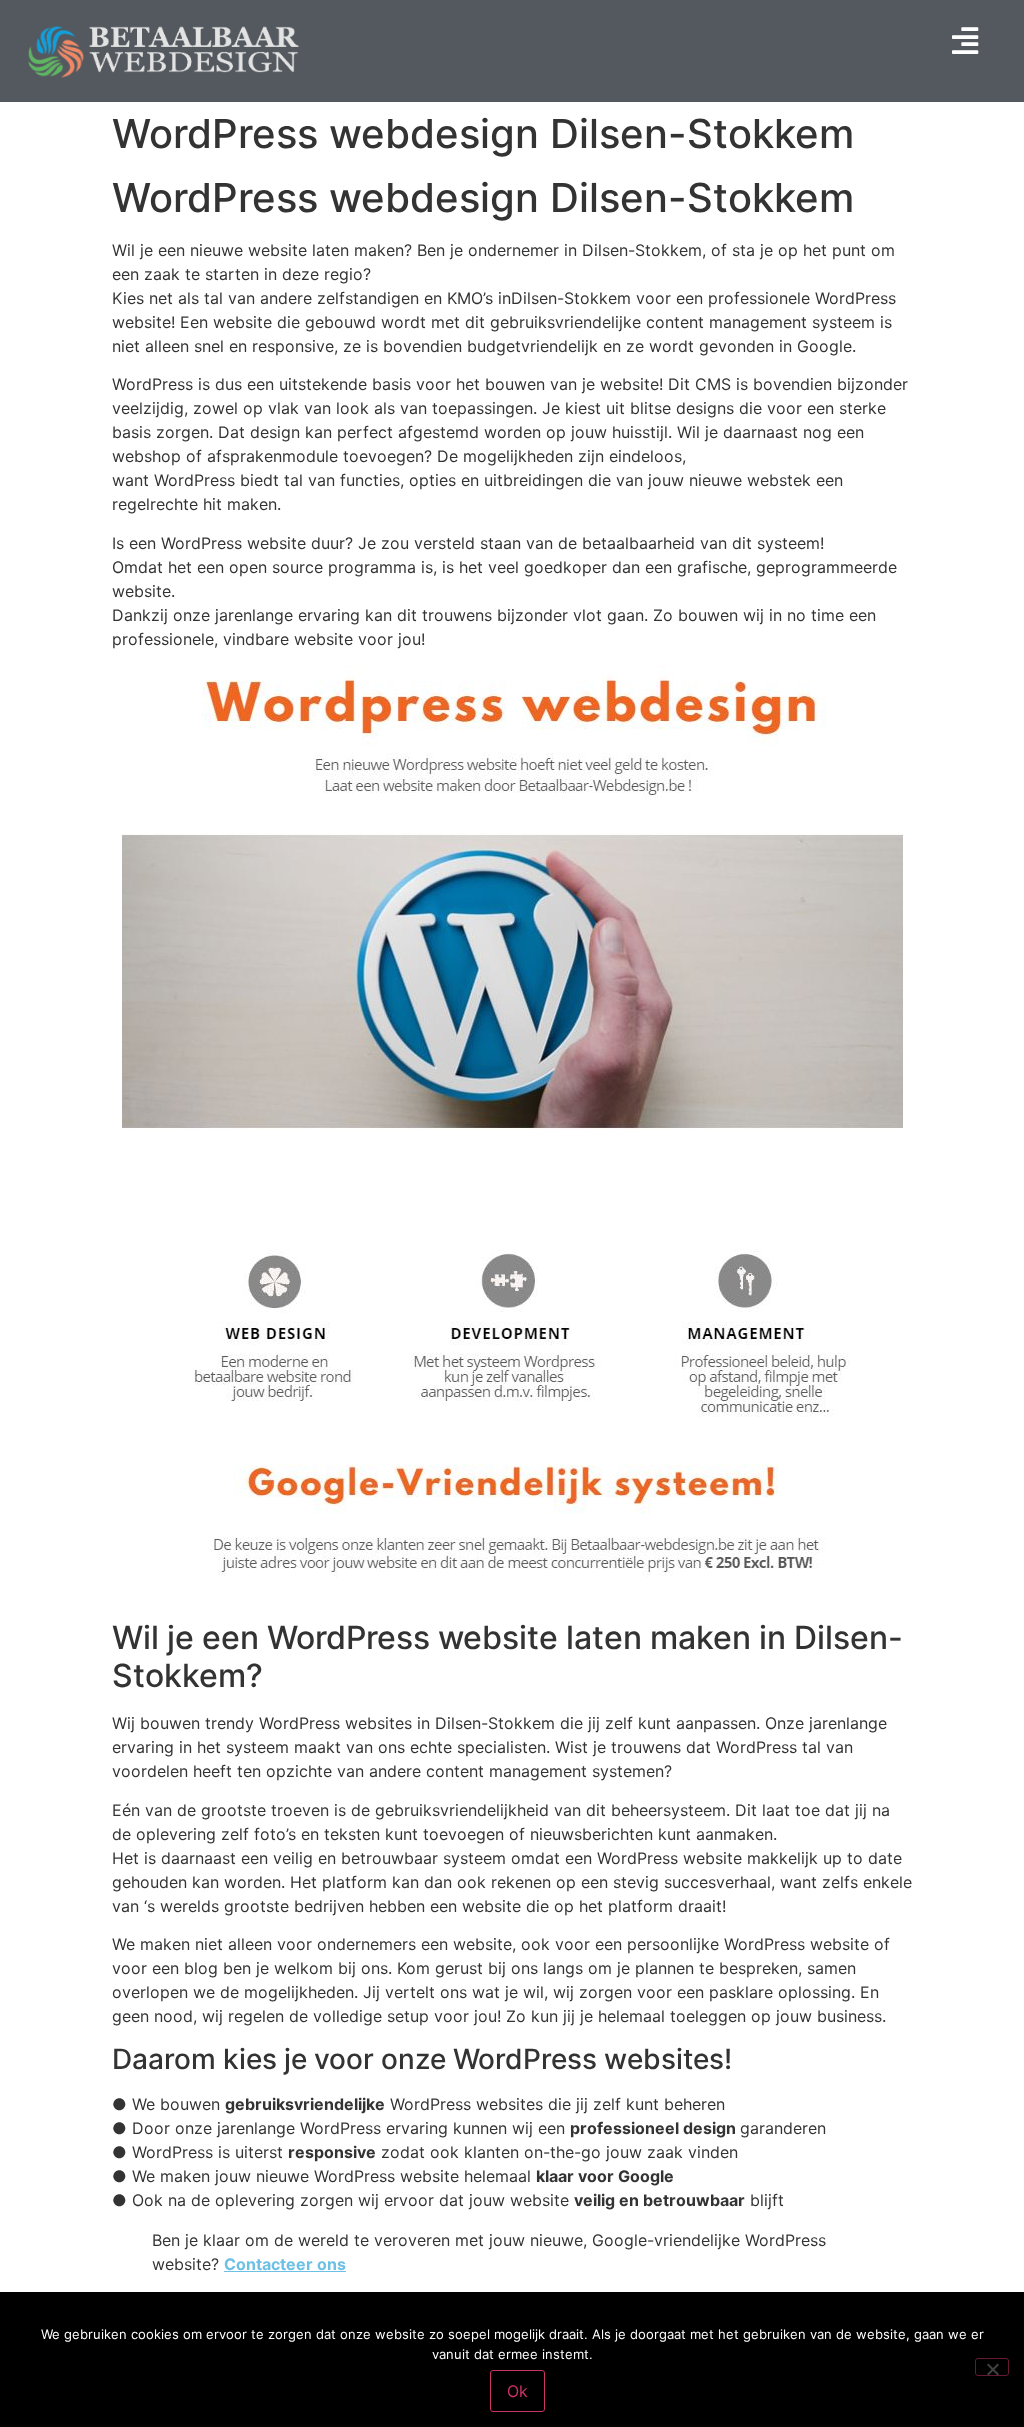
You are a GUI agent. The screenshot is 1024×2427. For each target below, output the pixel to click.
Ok (517, 2391)
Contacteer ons (285, 2264)
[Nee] (992, 2367)
